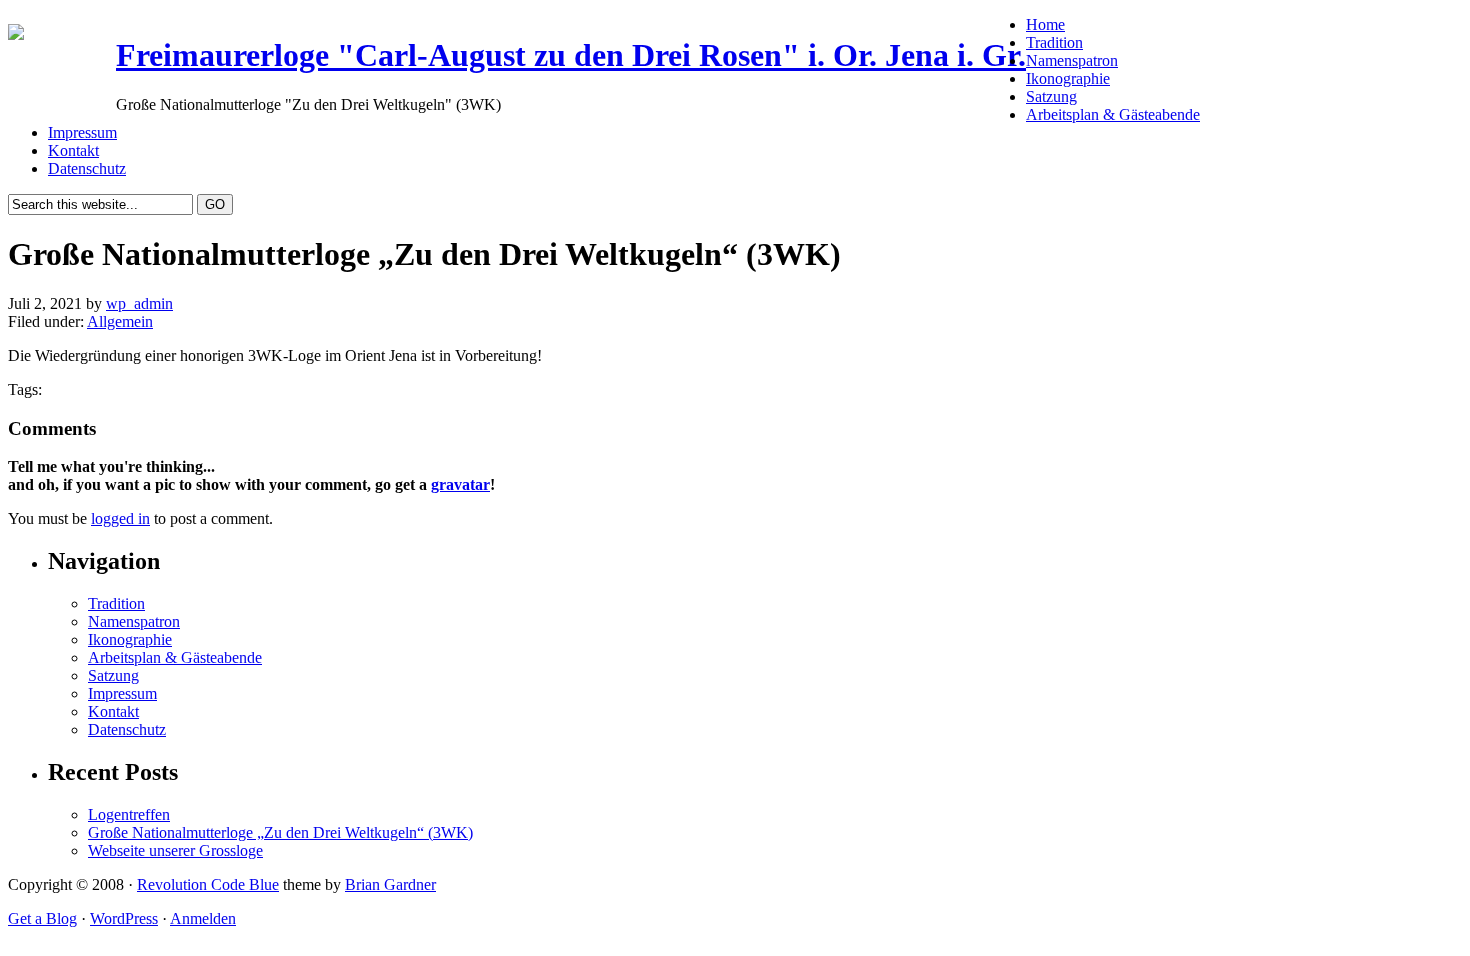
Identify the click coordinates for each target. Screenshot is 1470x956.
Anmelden (203, 918)
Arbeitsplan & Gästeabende (1113, 114)
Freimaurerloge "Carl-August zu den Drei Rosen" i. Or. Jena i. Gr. (571, 55)
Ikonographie (1068, 78)
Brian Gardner (390, 884)
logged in (120, 518)
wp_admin (139, 303)
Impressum (82, 132)
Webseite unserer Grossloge (175, 850)
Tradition (1054, 42)
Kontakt (73, 150)
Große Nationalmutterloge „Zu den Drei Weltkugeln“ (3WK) (280, 832)
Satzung (1051, 96)
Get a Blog (42, 918)
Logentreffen (129, 814)
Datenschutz (87, 168)
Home (1045, 24)
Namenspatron (1072, 60)
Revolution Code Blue (208, 884)
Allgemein (120, 321)
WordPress (124, 918)
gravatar (460, 484)
